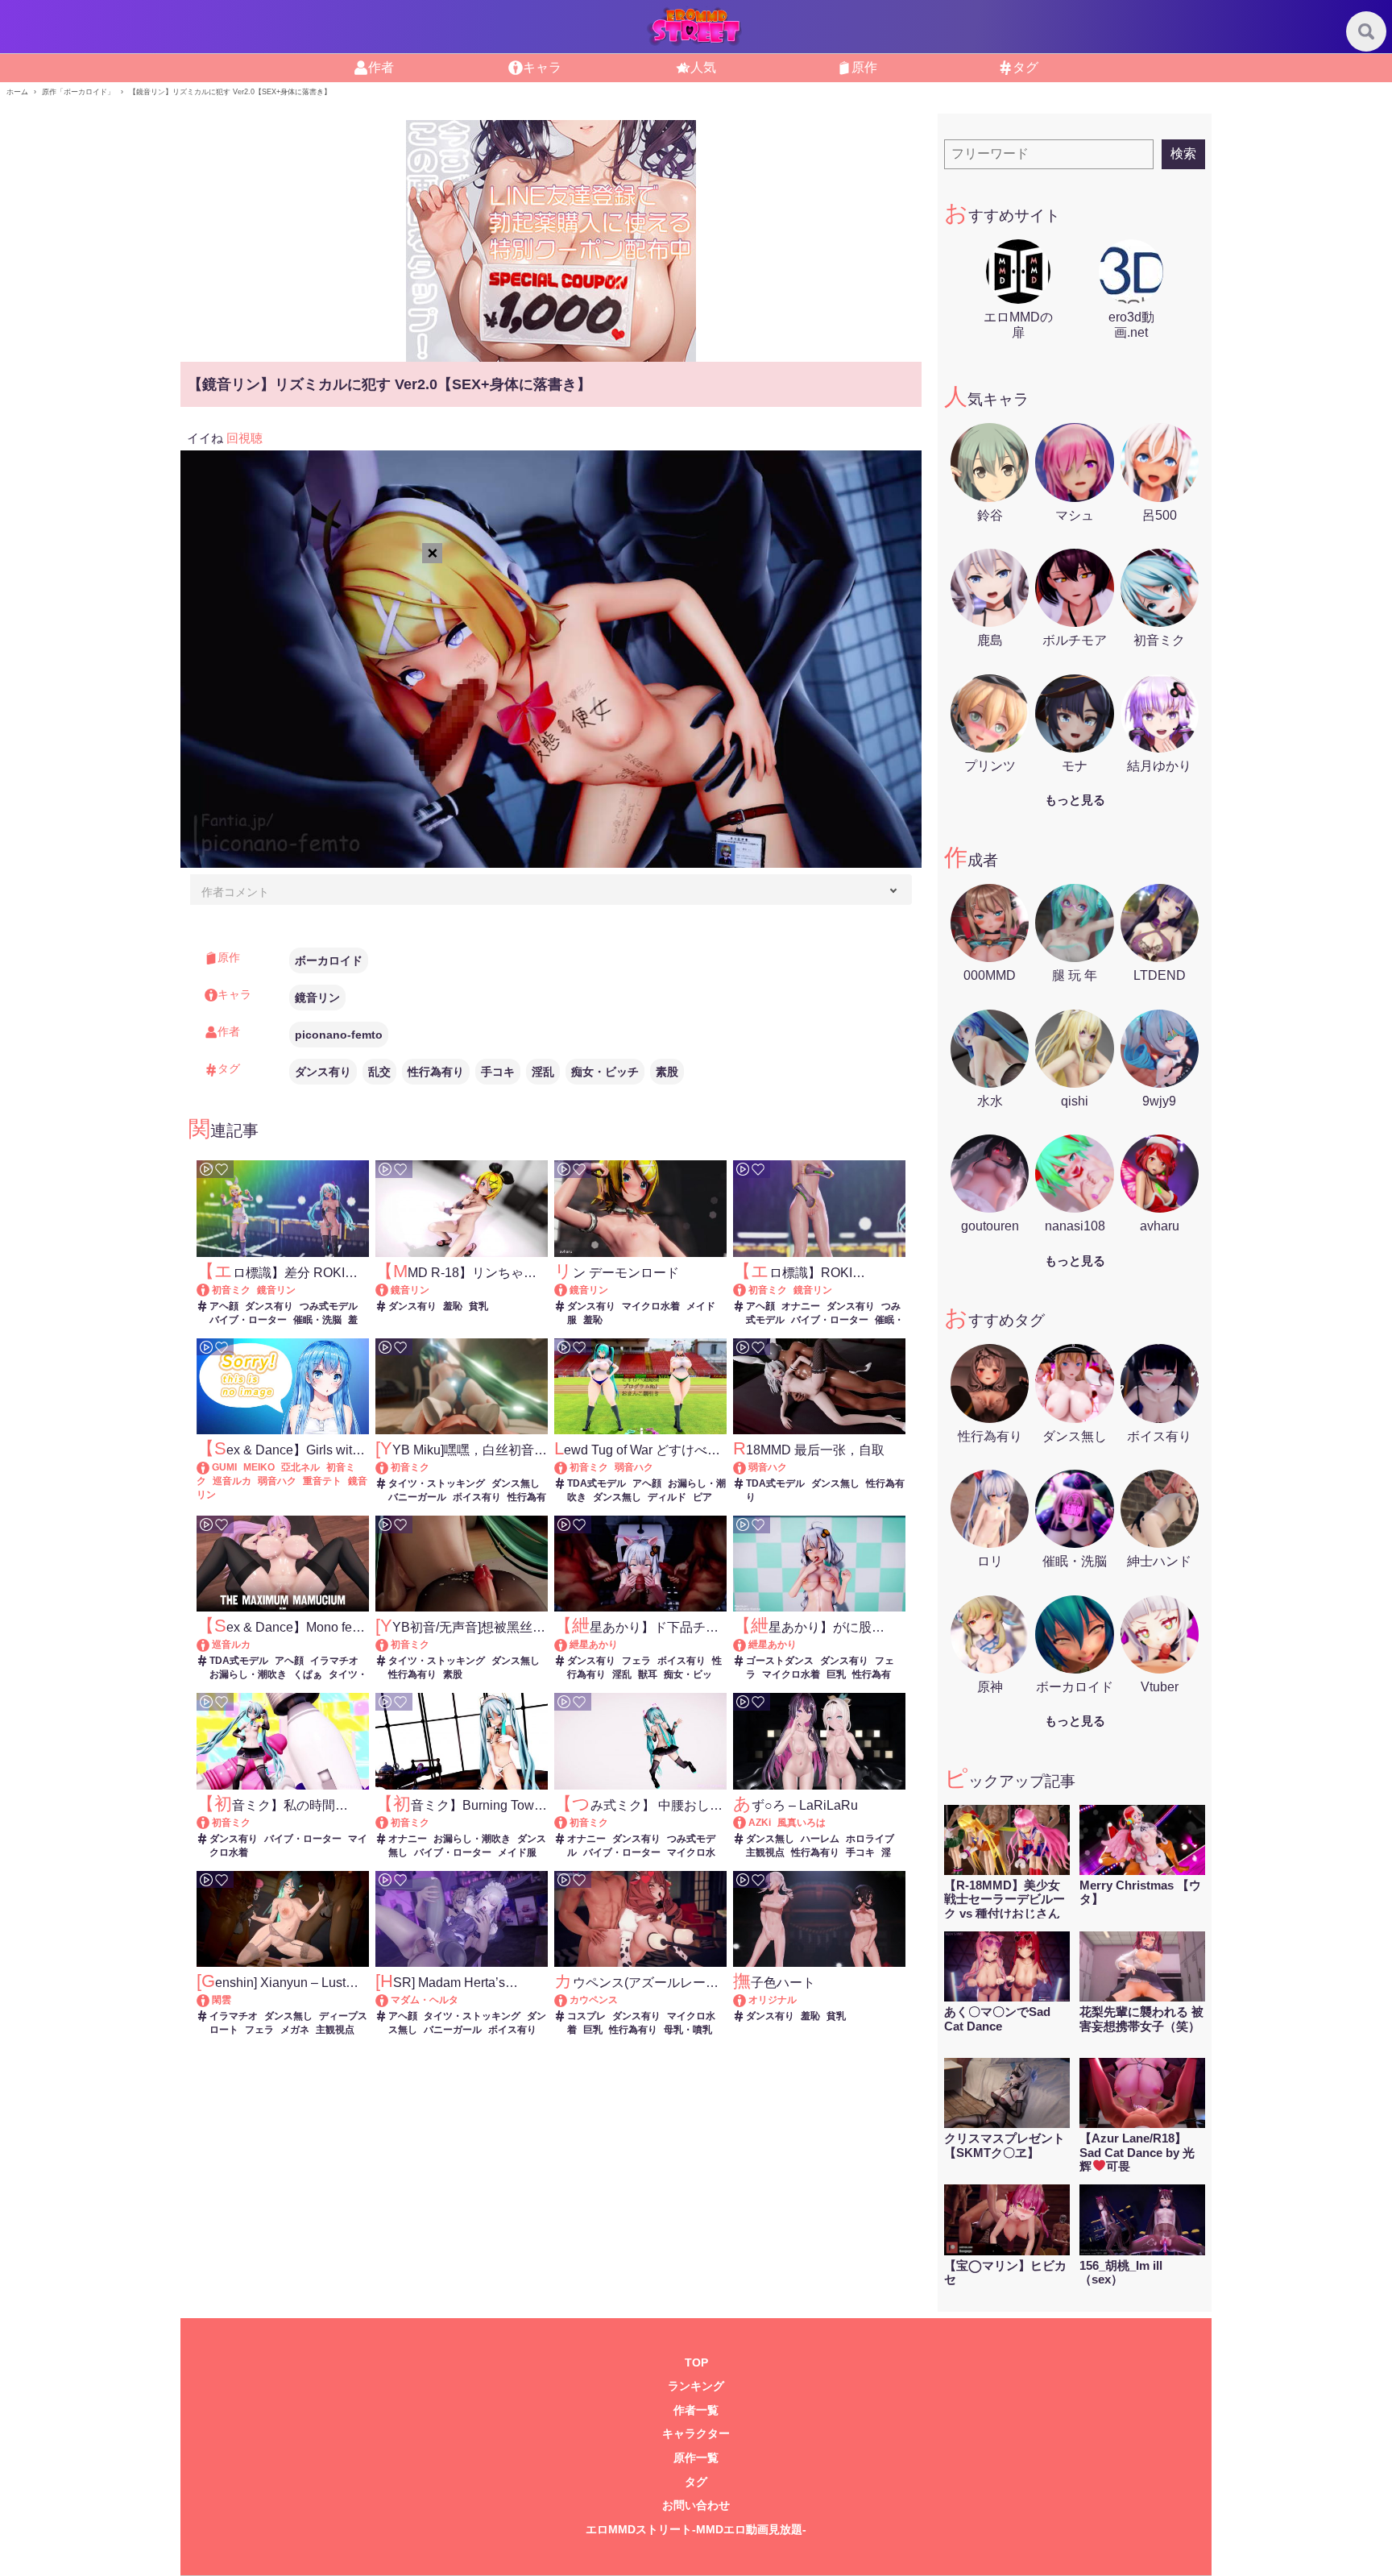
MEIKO (259, 1467)
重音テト (322, 1481)
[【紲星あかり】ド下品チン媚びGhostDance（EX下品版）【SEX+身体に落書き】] (568, 1645)
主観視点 (765, 1852)
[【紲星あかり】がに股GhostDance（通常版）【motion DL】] (747, 1645)
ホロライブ (870, 1839)
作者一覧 (696, 2410)
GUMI (224, 1467)
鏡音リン (317, 998)
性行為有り (436, 1072)
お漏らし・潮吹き (248, 1674)
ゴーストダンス (780, 1661)
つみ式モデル (329, 1306)
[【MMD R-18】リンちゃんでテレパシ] (389, 1290)
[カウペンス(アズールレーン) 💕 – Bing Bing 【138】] (568, 2000)
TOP (696, 2363)
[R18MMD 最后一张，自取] (747, 1467)
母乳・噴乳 (688, 2030)
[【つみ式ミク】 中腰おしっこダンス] (568, 1823)
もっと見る (1075, 800)
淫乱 (543, 1072)
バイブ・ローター (248, 1320)
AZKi (760, 1823)
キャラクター (696, 2434)
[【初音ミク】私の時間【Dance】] (211, 1823)
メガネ (295, 2030)
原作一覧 (696, 2458)
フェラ (636, 1661)
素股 (667, 1072)
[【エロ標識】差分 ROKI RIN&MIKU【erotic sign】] (211, 1290)
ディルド (667, 1497)
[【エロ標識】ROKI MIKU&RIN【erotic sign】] (747, 1290)
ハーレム (820, 1839)
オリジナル (773, 2000)
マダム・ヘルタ (425, 2000)
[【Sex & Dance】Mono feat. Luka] (211, 1645)
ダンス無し (516, 1483)
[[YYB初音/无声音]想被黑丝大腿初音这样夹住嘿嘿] (389, 1645)
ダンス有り (323, 1072)
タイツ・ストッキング (437, 1483)
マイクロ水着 (651, 1306)
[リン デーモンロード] (568, 1290)
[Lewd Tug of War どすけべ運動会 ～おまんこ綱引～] (568, 1467)
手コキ (498, 1072)
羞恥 (453, 1306)
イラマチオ (334, 1661)
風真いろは (802, 1823)
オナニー (801, 1306)
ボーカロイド (329, 960)
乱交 (379, 1072)
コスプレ (586, 2016)
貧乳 (478, 1306)
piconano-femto (339, 1035)
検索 (1183, 153)
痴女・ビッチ (605, 1072)
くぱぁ (308, 1674)
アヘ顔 (224, 1306)
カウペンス (594, 2000)
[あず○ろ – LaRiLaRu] (747, 1823)
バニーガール (417, 1497)
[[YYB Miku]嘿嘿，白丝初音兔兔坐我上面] (389, 1467)
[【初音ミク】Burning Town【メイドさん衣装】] (389, 1823)
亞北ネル (300, 1467)
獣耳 (648, 1674)
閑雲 (222, 2000)
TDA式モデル (597, 1483)
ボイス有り (477, 1497)
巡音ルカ (232, 1481)
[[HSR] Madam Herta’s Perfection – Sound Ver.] (389, 2000)
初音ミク (231, 1290)
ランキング (696, 2386)
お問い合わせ (696, 2505)
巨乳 (836, 1674)
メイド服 (517, 1852)
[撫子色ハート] (747, 2000)
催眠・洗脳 (317, 1320)
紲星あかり (594, 1645)
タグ (696, 2482)
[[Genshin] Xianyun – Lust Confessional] (211, 2000)
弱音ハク (277, 1481)
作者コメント (235, 892)
